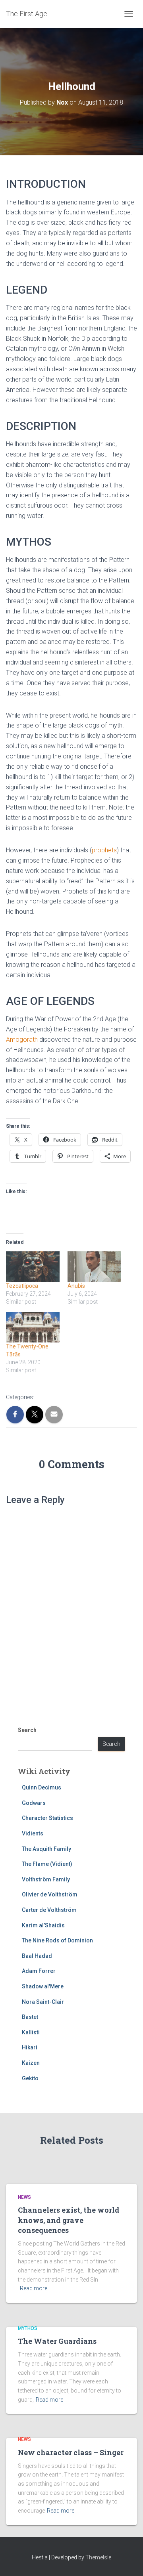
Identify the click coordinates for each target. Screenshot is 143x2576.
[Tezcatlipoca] (33, 1267)
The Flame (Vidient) (47, 1864)
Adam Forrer (39, 1971)
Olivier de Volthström (50, 1894)
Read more (34, 2288)
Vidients (33, 1833)
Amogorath (22, 1040)
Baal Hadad (37, 1956)
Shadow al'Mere (43, 1986)
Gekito (30, 2078)
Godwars (34, 1803)
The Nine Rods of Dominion (57, 1940)
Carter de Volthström (49, 1910)
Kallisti (31, 2032)
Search (27, 1730)
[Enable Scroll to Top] (127, 2560)
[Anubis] (94, 1267)
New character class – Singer (71, 2452)
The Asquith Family (46, 1849)
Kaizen (31, 2063)
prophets (104, 850)
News (24, 2197)
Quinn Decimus (42, 1787)
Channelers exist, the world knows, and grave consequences (69, 2220)
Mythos (28, 2328)
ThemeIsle (98, 2557)
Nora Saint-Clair (43, 2002)
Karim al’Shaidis (43, 1925)
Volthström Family (46, 1879)
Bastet (30, 2017)
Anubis (76, 1286)
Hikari (30, 2047)
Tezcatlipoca (22, 1286)
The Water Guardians (57, 2341)
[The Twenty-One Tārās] (33, 1327)
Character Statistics (47, 1818)
